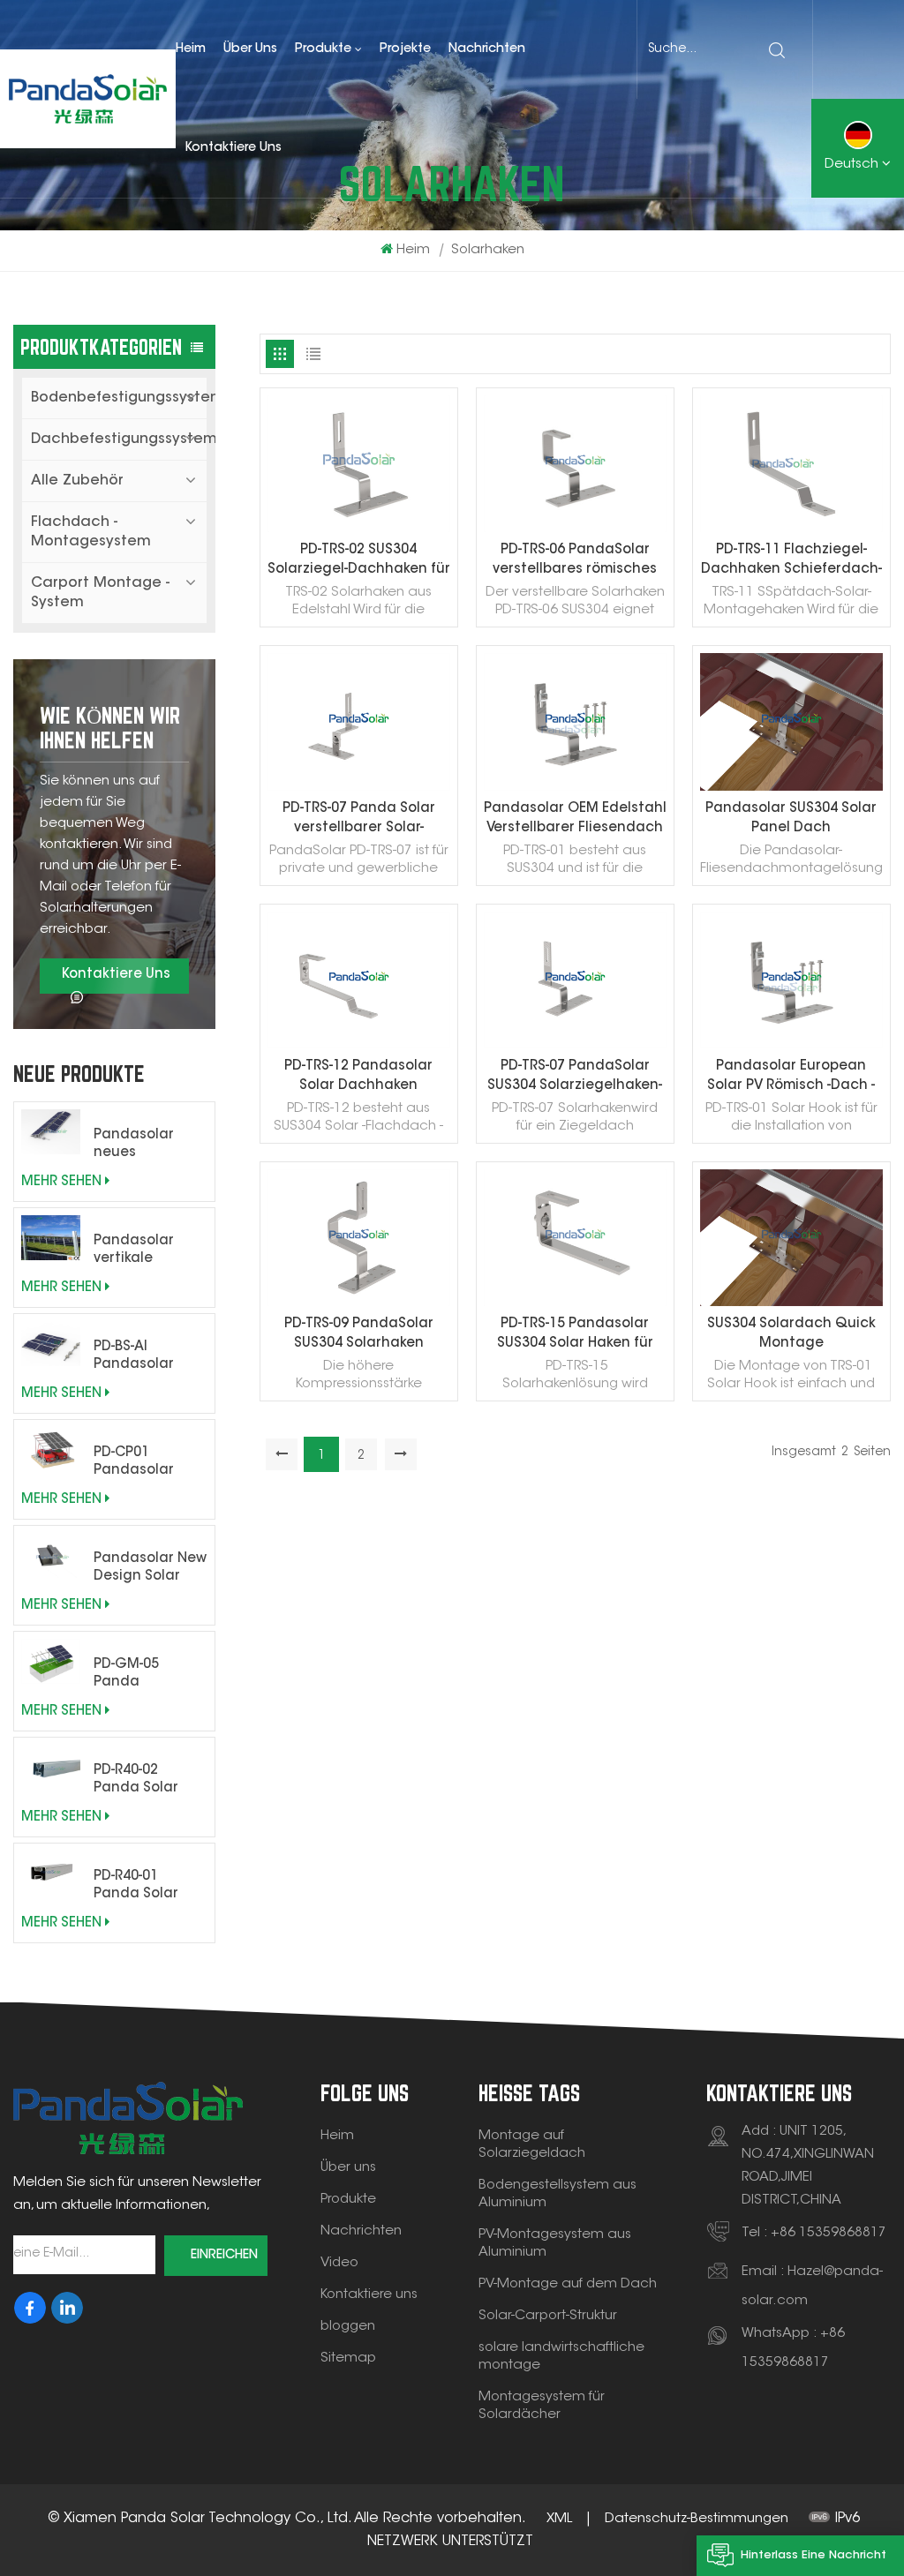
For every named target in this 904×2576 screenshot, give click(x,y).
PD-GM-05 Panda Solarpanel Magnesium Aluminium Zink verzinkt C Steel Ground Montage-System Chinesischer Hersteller (147, 1675)
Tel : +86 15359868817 (814, 2233)
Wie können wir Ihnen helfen (110, 728)
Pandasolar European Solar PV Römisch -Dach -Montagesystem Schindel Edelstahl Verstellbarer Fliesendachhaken (791, 1078)
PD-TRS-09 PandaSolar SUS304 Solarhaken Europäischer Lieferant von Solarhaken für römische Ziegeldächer (358, 1336)
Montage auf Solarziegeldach (532, 2145)
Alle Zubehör (77, 481)
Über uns (250, 49)
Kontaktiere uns (233, 148)
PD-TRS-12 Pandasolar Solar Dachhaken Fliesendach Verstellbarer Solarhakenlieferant (359, 1078)
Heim (191, 49)
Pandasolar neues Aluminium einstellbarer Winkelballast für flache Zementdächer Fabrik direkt (146, 1145)
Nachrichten (487, 49)
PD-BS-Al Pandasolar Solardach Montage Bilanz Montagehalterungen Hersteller (150, 1357)
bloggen (348, 2327)
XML (559, 2519)
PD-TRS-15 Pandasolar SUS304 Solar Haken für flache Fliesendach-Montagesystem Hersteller (575, 1336)
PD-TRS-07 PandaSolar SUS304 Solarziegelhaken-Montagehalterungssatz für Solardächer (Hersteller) (575, 1078)
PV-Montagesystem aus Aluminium (555, 2244)
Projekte (405, 49)
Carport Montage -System (100, 593)
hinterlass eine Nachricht (814, 2555)
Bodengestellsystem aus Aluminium (557, 2194)
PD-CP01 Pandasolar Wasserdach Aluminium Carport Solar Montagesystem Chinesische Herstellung (150, 1463)
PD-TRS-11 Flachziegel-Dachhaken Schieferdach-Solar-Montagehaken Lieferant (791, 562)
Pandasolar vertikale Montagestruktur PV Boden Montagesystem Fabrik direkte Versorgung (150, 1251)
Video (339, 2263)
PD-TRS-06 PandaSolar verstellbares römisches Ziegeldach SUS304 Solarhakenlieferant (575, 562)
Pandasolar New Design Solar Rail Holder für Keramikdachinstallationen (150, 1569)
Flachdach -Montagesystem (91, 532)
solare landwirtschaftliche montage (561, 2357)
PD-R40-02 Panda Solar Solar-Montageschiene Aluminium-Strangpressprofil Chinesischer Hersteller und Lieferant (150, 1781)
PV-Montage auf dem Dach (568, 2284)
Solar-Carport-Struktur (548, 2316)
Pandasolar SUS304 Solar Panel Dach (791, 819)
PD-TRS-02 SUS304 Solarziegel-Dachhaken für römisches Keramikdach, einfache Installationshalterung (359, 562)
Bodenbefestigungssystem (119, 398)
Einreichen (224, 2256)
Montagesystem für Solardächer (542, 2406)
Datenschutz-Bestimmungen (697, 2519)
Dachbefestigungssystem (119, 439)
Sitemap (348, 2358)
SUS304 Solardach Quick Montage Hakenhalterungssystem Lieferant (791, 1336)
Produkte (323, 49)
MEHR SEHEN (61, 1182)
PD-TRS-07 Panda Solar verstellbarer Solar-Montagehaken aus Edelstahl (359, 820)
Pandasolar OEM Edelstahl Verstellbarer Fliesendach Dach (575, 820)
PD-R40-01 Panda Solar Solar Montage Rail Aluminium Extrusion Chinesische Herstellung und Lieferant (149, 1887)
